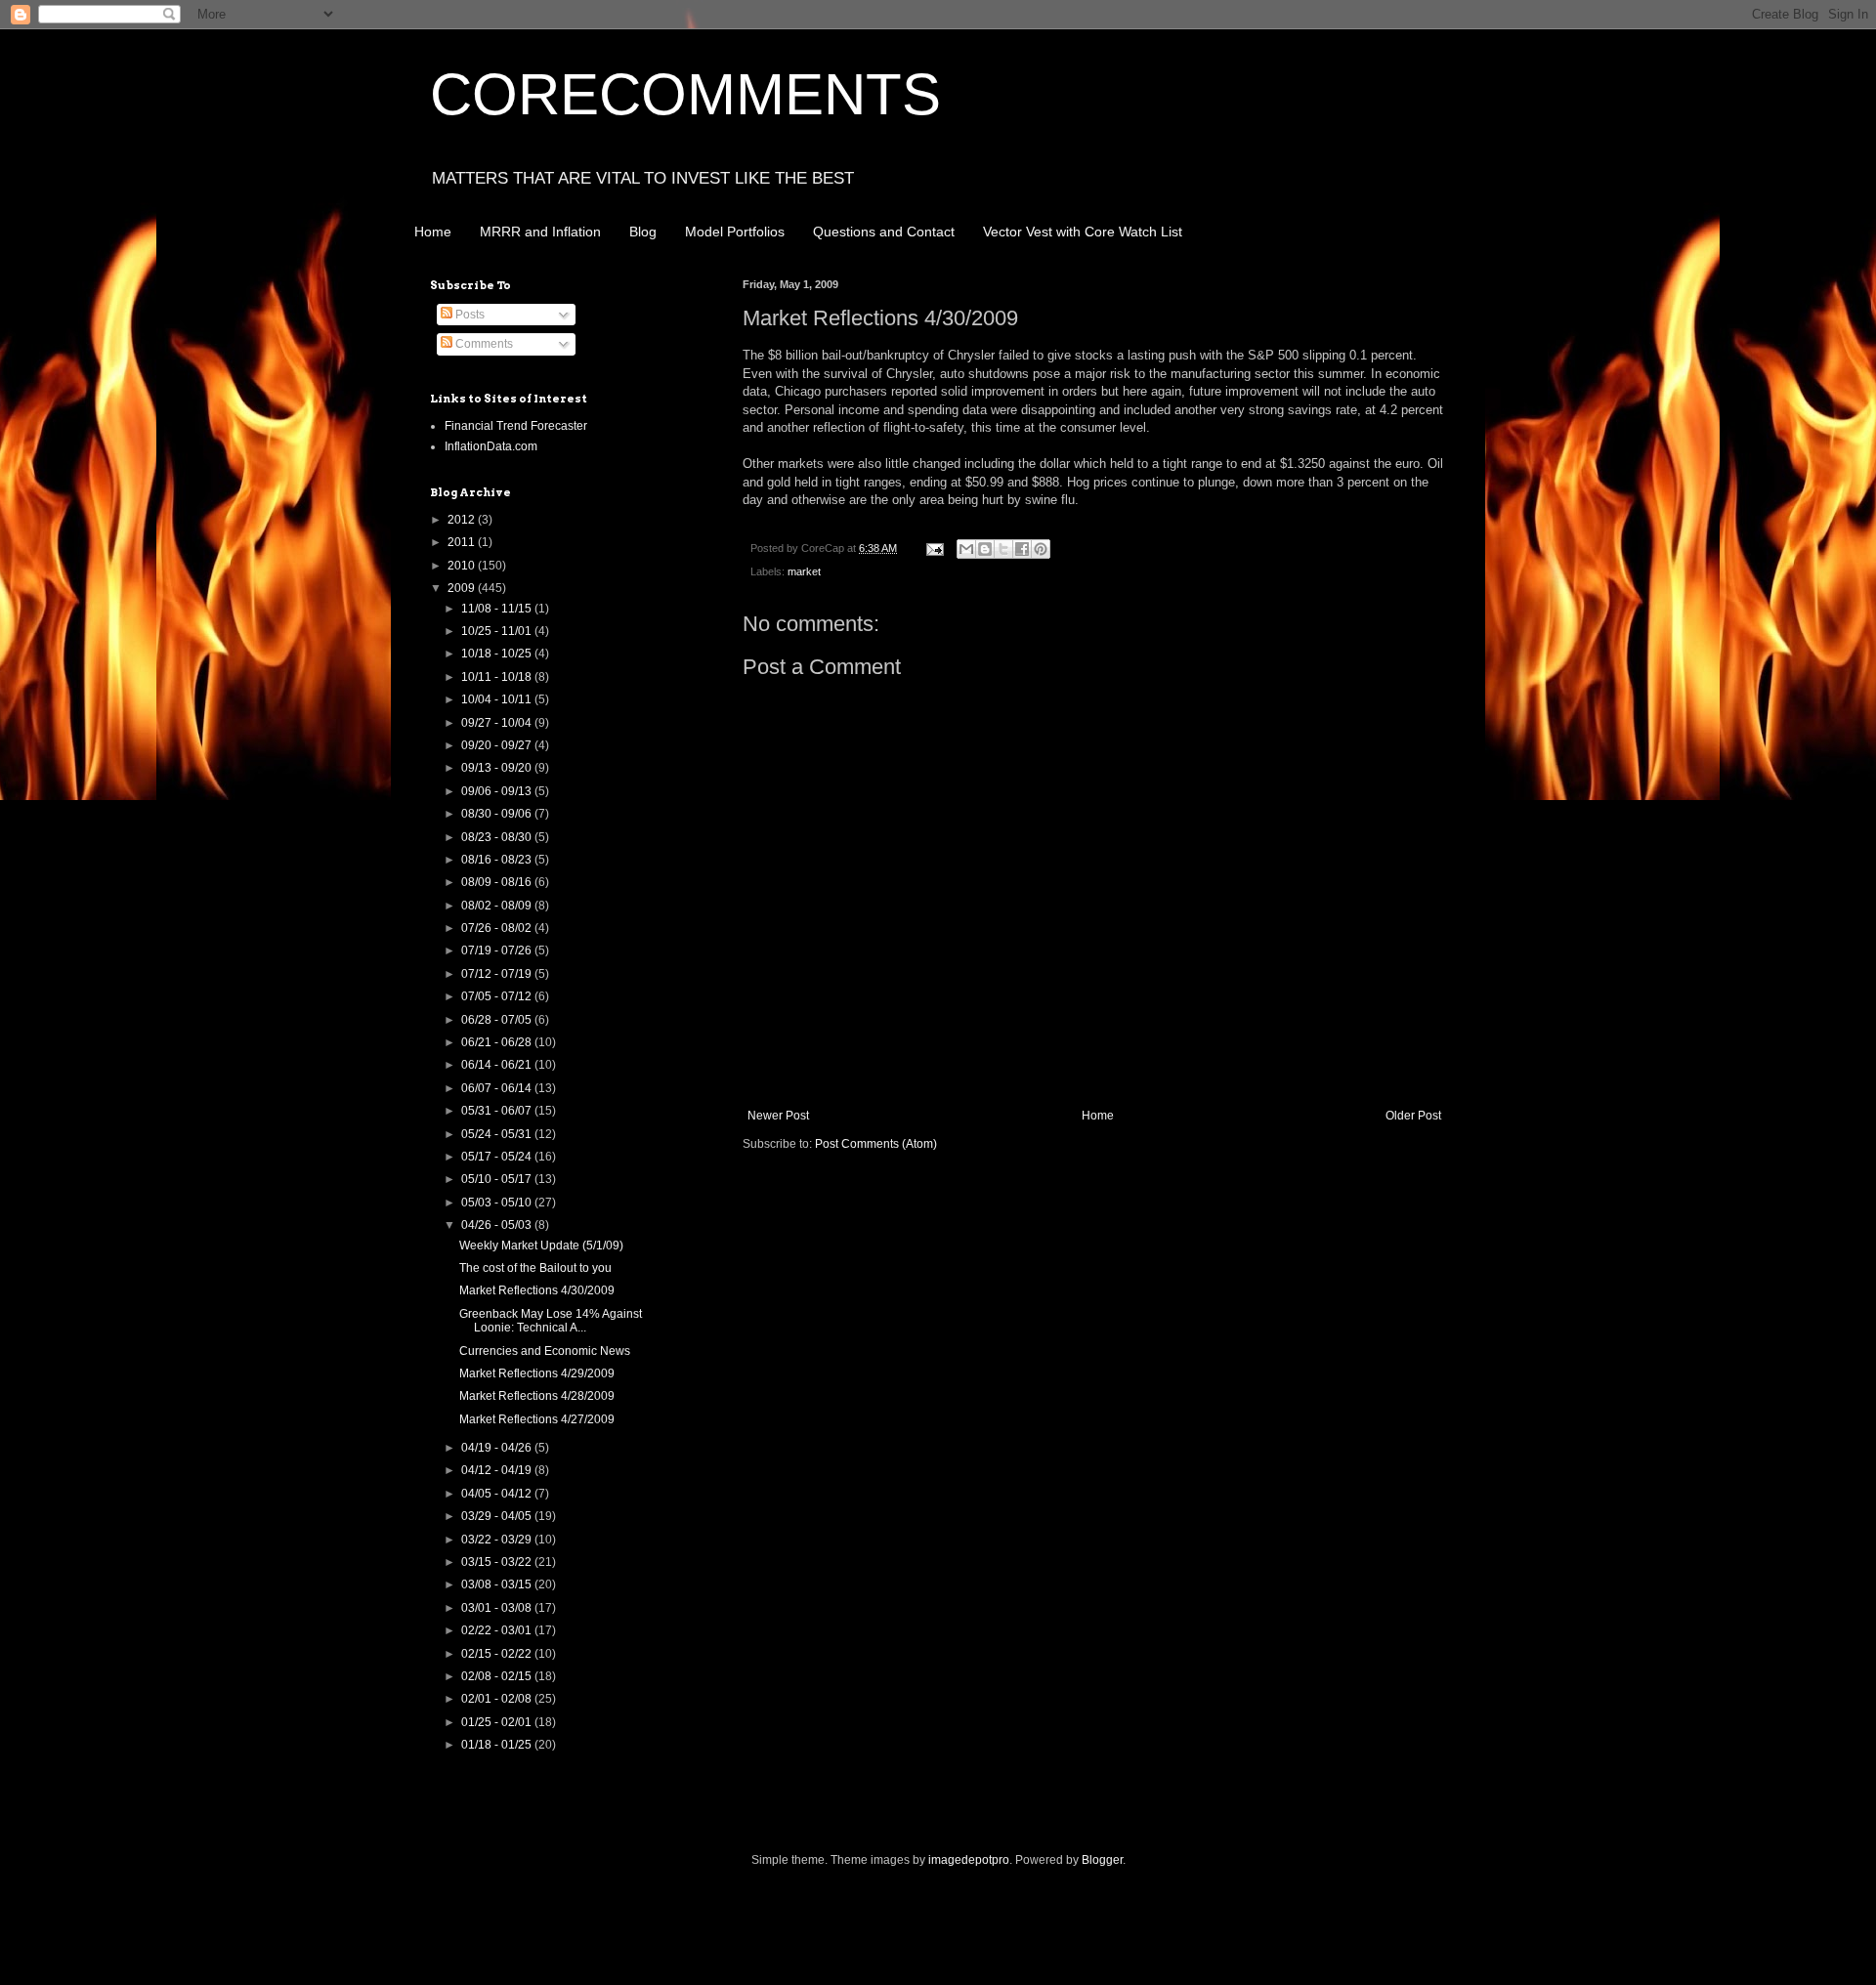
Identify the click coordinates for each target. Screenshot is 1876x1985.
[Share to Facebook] (1022, 549)
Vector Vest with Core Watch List (1083, 232)
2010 (463, 566)
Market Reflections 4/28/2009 (537, 1396)
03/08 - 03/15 (498, 1584)
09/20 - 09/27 (498, 745)
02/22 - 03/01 (498, 1630)
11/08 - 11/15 (498, 609)
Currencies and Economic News (545, 1351)
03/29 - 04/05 (498, 1516)
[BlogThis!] (985, 549)
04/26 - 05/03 (498, 1225)
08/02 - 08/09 (498, 906)
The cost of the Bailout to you (535, 1268)
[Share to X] (1003, 549)
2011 (463, 542)
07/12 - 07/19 (498, 974)
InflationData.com (491, 446)
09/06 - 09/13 (498, 791)
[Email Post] (934, 548)
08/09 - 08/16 (498, 882)
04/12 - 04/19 (498, 1470)
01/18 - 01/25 (498, 1745)
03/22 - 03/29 (498, 1540)
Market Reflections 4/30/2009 (537, 1290)
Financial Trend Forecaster (516, 426)
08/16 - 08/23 (498, 860)
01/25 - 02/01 (498, 1722)
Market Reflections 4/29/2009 (537, 1373)
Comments (483, 344)
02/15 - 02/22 (498, 1654)
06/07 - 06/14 (498, 1088)
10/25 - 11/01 (498, 631)
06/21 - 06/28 (498, 1042)
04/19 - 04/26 (498, 1448)
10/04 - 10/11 (498, 699)
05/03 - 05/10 (498, 1203)
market (804, 571)
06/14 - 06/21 (498, 1065)
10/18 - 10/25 (498, 654)
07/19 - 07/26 (498, 950)
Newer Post (778, 1116)
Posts (469, 315)
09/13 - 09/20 (498, 768)
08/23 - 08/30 (498, 837)
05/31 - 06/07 (498, 1111)
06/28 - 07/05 (498, 1020)
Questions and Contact (884, 232)
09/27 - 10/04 (498, 723)
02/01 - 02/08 (498, 1699)
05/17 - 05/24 (498, 1157)
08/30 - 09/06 (498, 814)
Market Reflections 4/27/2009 (537, 1419)
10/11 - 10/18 (498, 677)
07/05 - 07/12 (498, 996)
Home (433, 232)
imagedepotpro (969, 1860)
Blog (643, 232)
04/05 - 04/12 (498, 1494)
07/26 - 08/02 (498, 928)
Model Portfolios (735, 232)
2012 (463, 520)
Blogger (1102, 1860)
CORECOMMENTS (685, 94)
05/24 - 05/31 (498, 1134)
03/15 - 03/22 (498, 1562)
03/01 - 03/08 (498, 1608)
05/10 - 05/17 (498, 1179)
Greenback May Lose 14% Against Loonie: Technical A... (551, 1321)
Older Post (1413, 1116)
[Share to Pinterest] (1041, 549)
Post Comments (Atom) (876, 1144)
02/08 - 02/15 (498, 1676)
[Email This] (966, 549)
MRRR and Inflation (540, 232)
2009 (463, 588)
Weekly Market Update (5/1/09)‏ (541, 1246)
